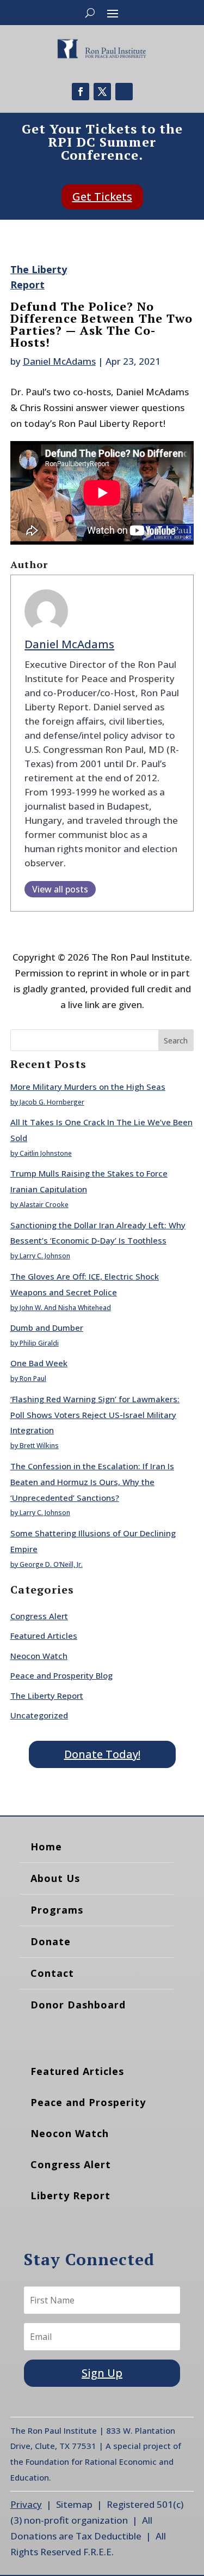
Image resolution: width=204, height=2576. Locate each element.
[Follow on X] (102, 92)
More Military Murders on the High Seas (88, 1087)
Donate (51, 1941)
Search (176, 1040)
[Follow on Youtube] (124, 92)
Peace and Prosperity (88, 2102)
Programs (57, 1910)
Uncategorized (39, 1715)
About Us (55, 1878)
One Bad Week (39, 1363)
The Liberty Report (47, 1696)
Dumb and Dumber (47, 1328)
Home (46, 1847)
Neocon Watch (39, 1656)
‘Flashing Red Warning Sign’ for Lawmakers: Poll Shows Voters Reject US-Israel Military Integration (95, 1415)
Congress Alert (39, 1616)
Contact (52, 1973)
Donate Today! (102, 1754)
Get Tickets (102, 197)
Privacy (26, 2504)
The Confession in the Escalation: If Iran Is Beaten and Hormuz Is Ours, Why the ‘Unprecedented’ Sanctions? (92, 1482)
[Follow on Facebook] (81, 92)
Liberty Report (70, 2195)
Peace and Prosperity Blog (61, 1675)
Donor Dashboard (78, 2005)
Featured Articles (44, 1636)
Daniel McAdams (59, 361)
